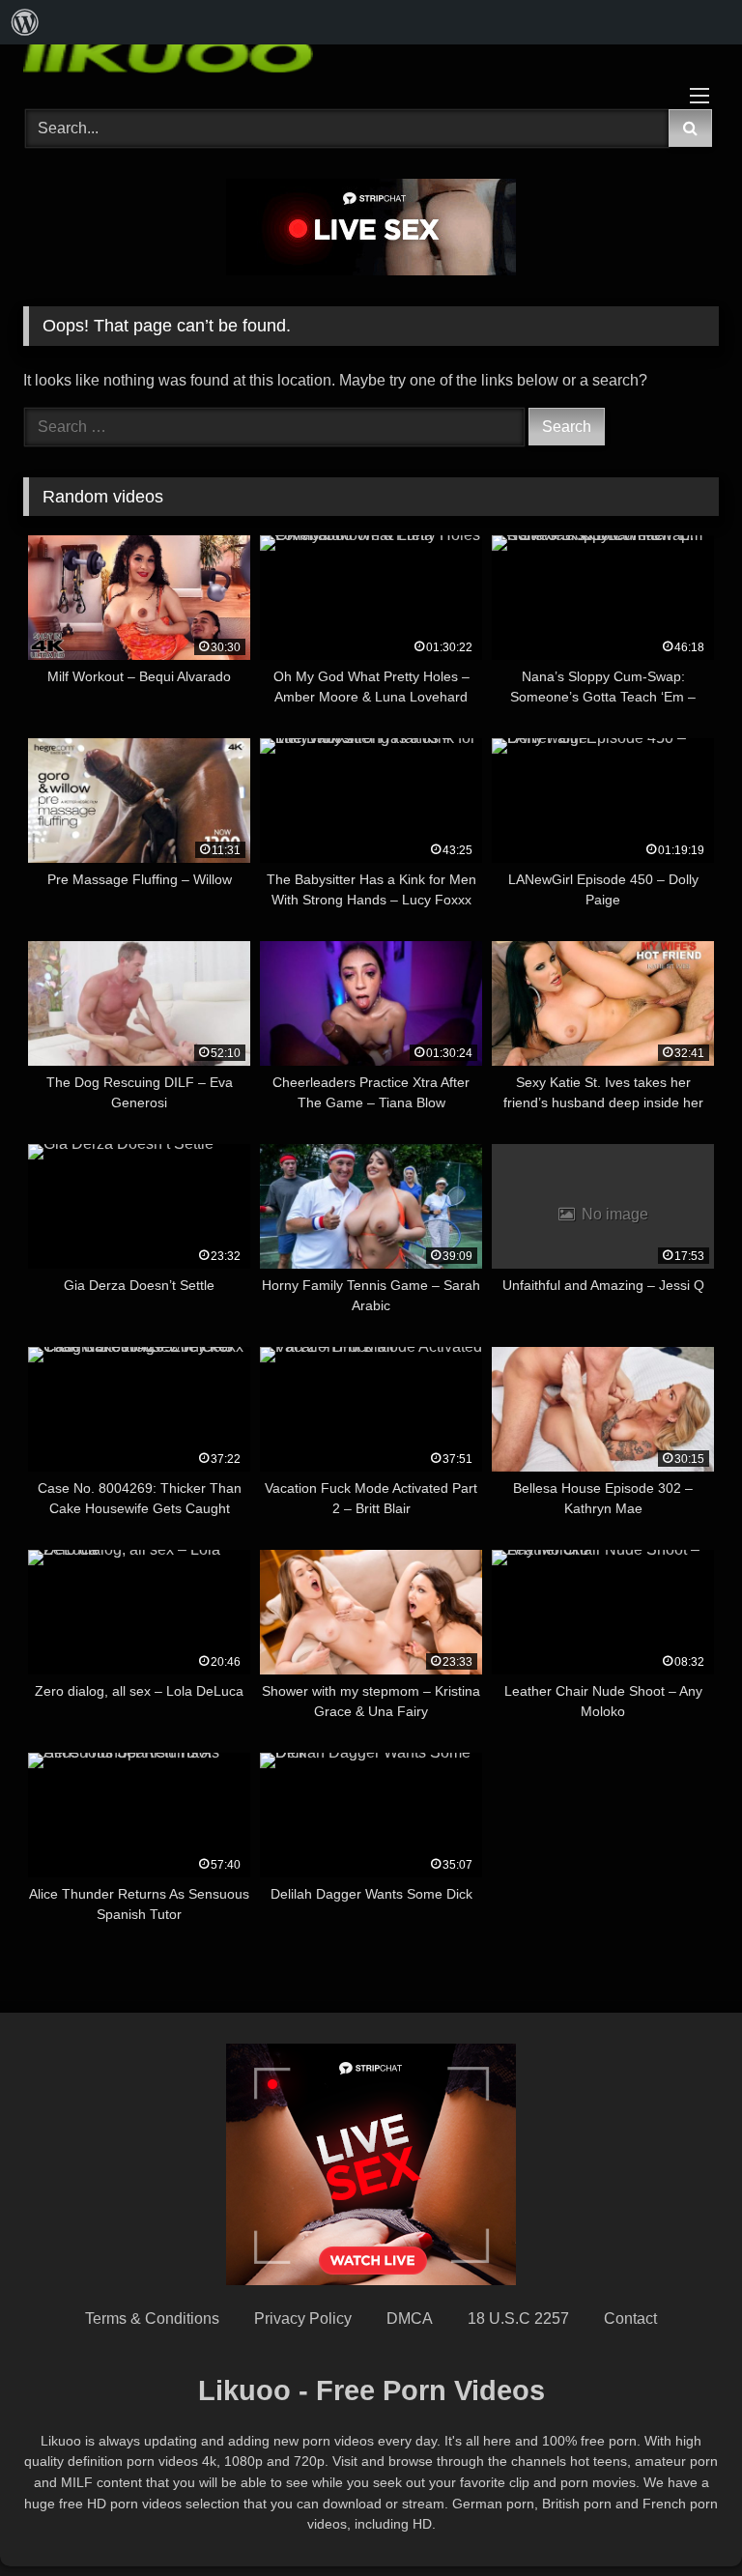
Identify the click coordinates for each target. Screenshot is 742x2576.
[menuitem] (25, 22)
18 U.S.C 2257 (518, 2318)
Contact (630, 2318)
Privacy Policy (303, 2318)
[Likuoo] (371, 53)
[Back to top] (682, 2519)
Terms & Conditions (152, 2318)
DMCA (410, 2318)
